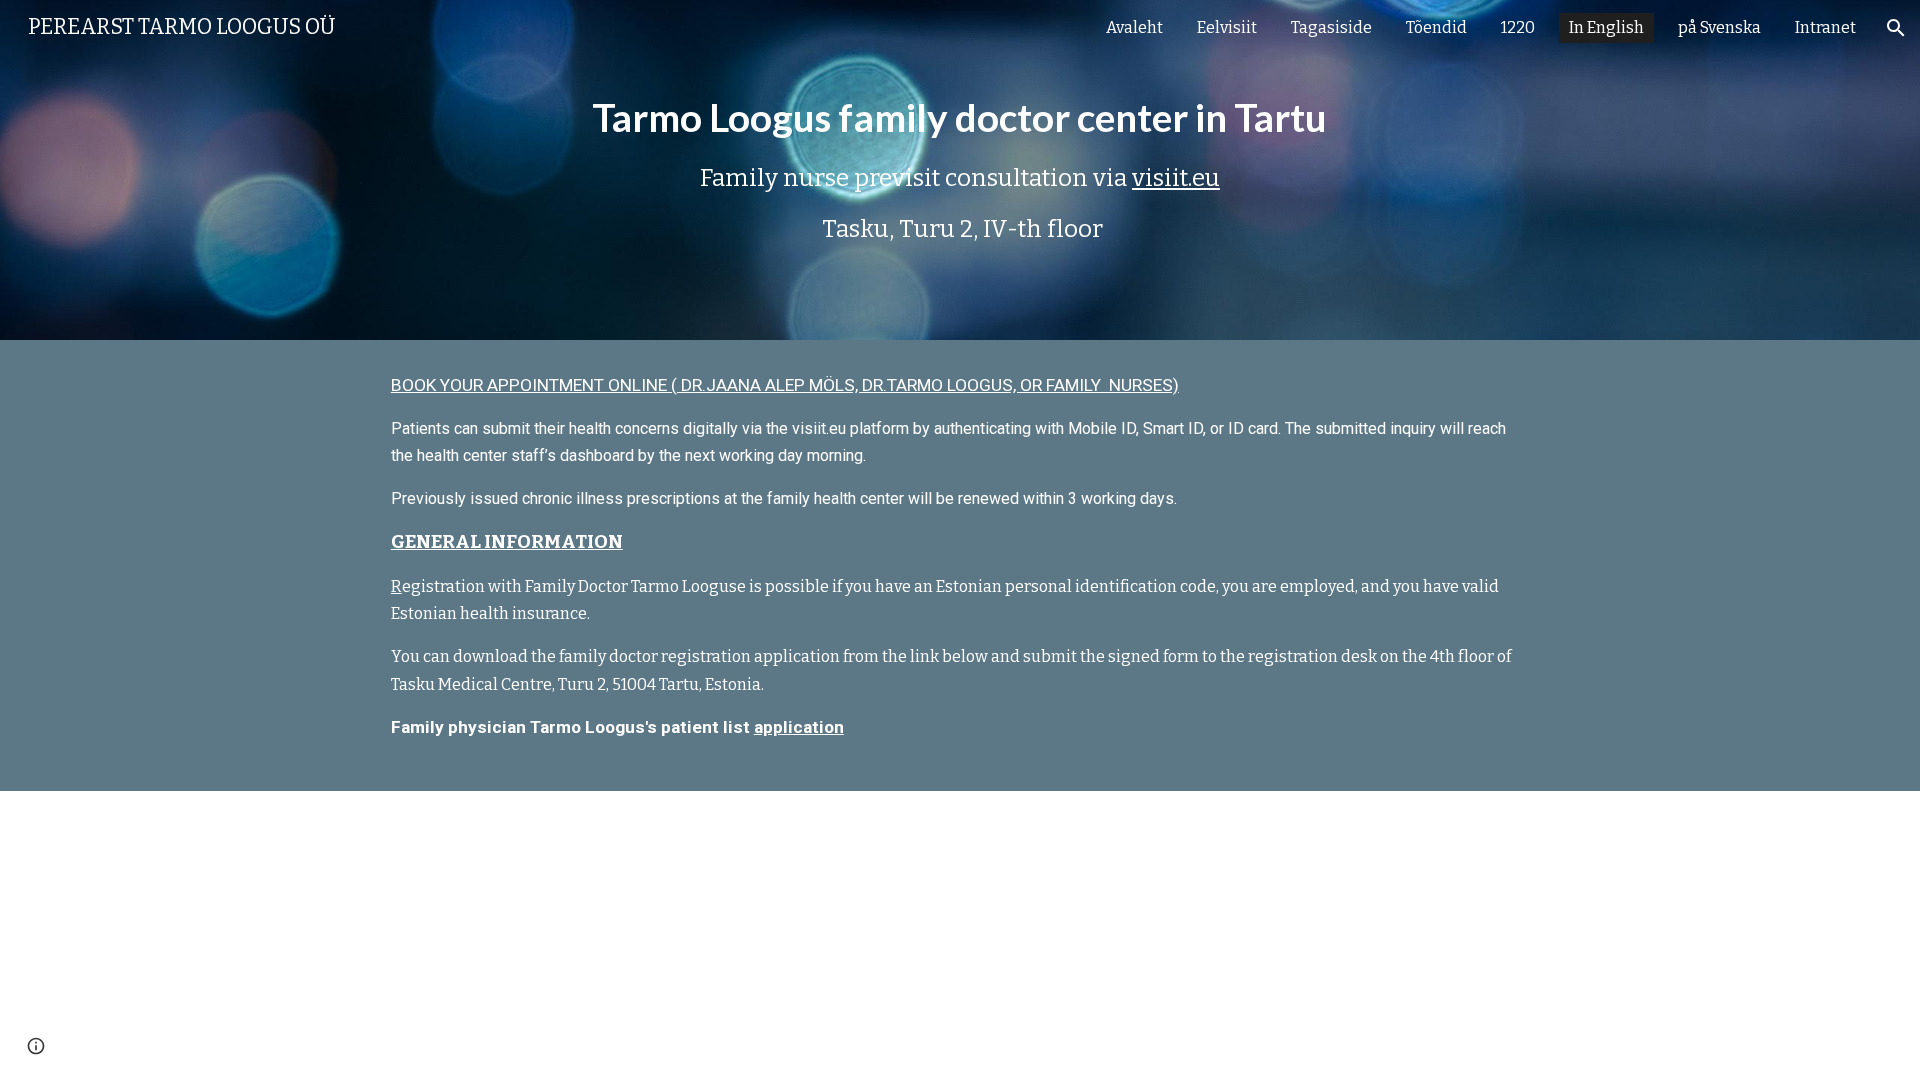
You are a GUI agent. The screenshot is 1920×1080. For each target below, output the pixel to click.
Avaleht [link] (1134, 27)
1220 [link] (1518, 27)
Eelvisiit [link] (1227, 27)
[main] (960, 170)
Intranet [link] (1825, 27)
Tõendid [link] (1436, 27)
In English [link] (1606, 27)
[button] (1896, 28)
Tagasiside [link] (1331, 27)
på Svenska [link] (1719, 27)
